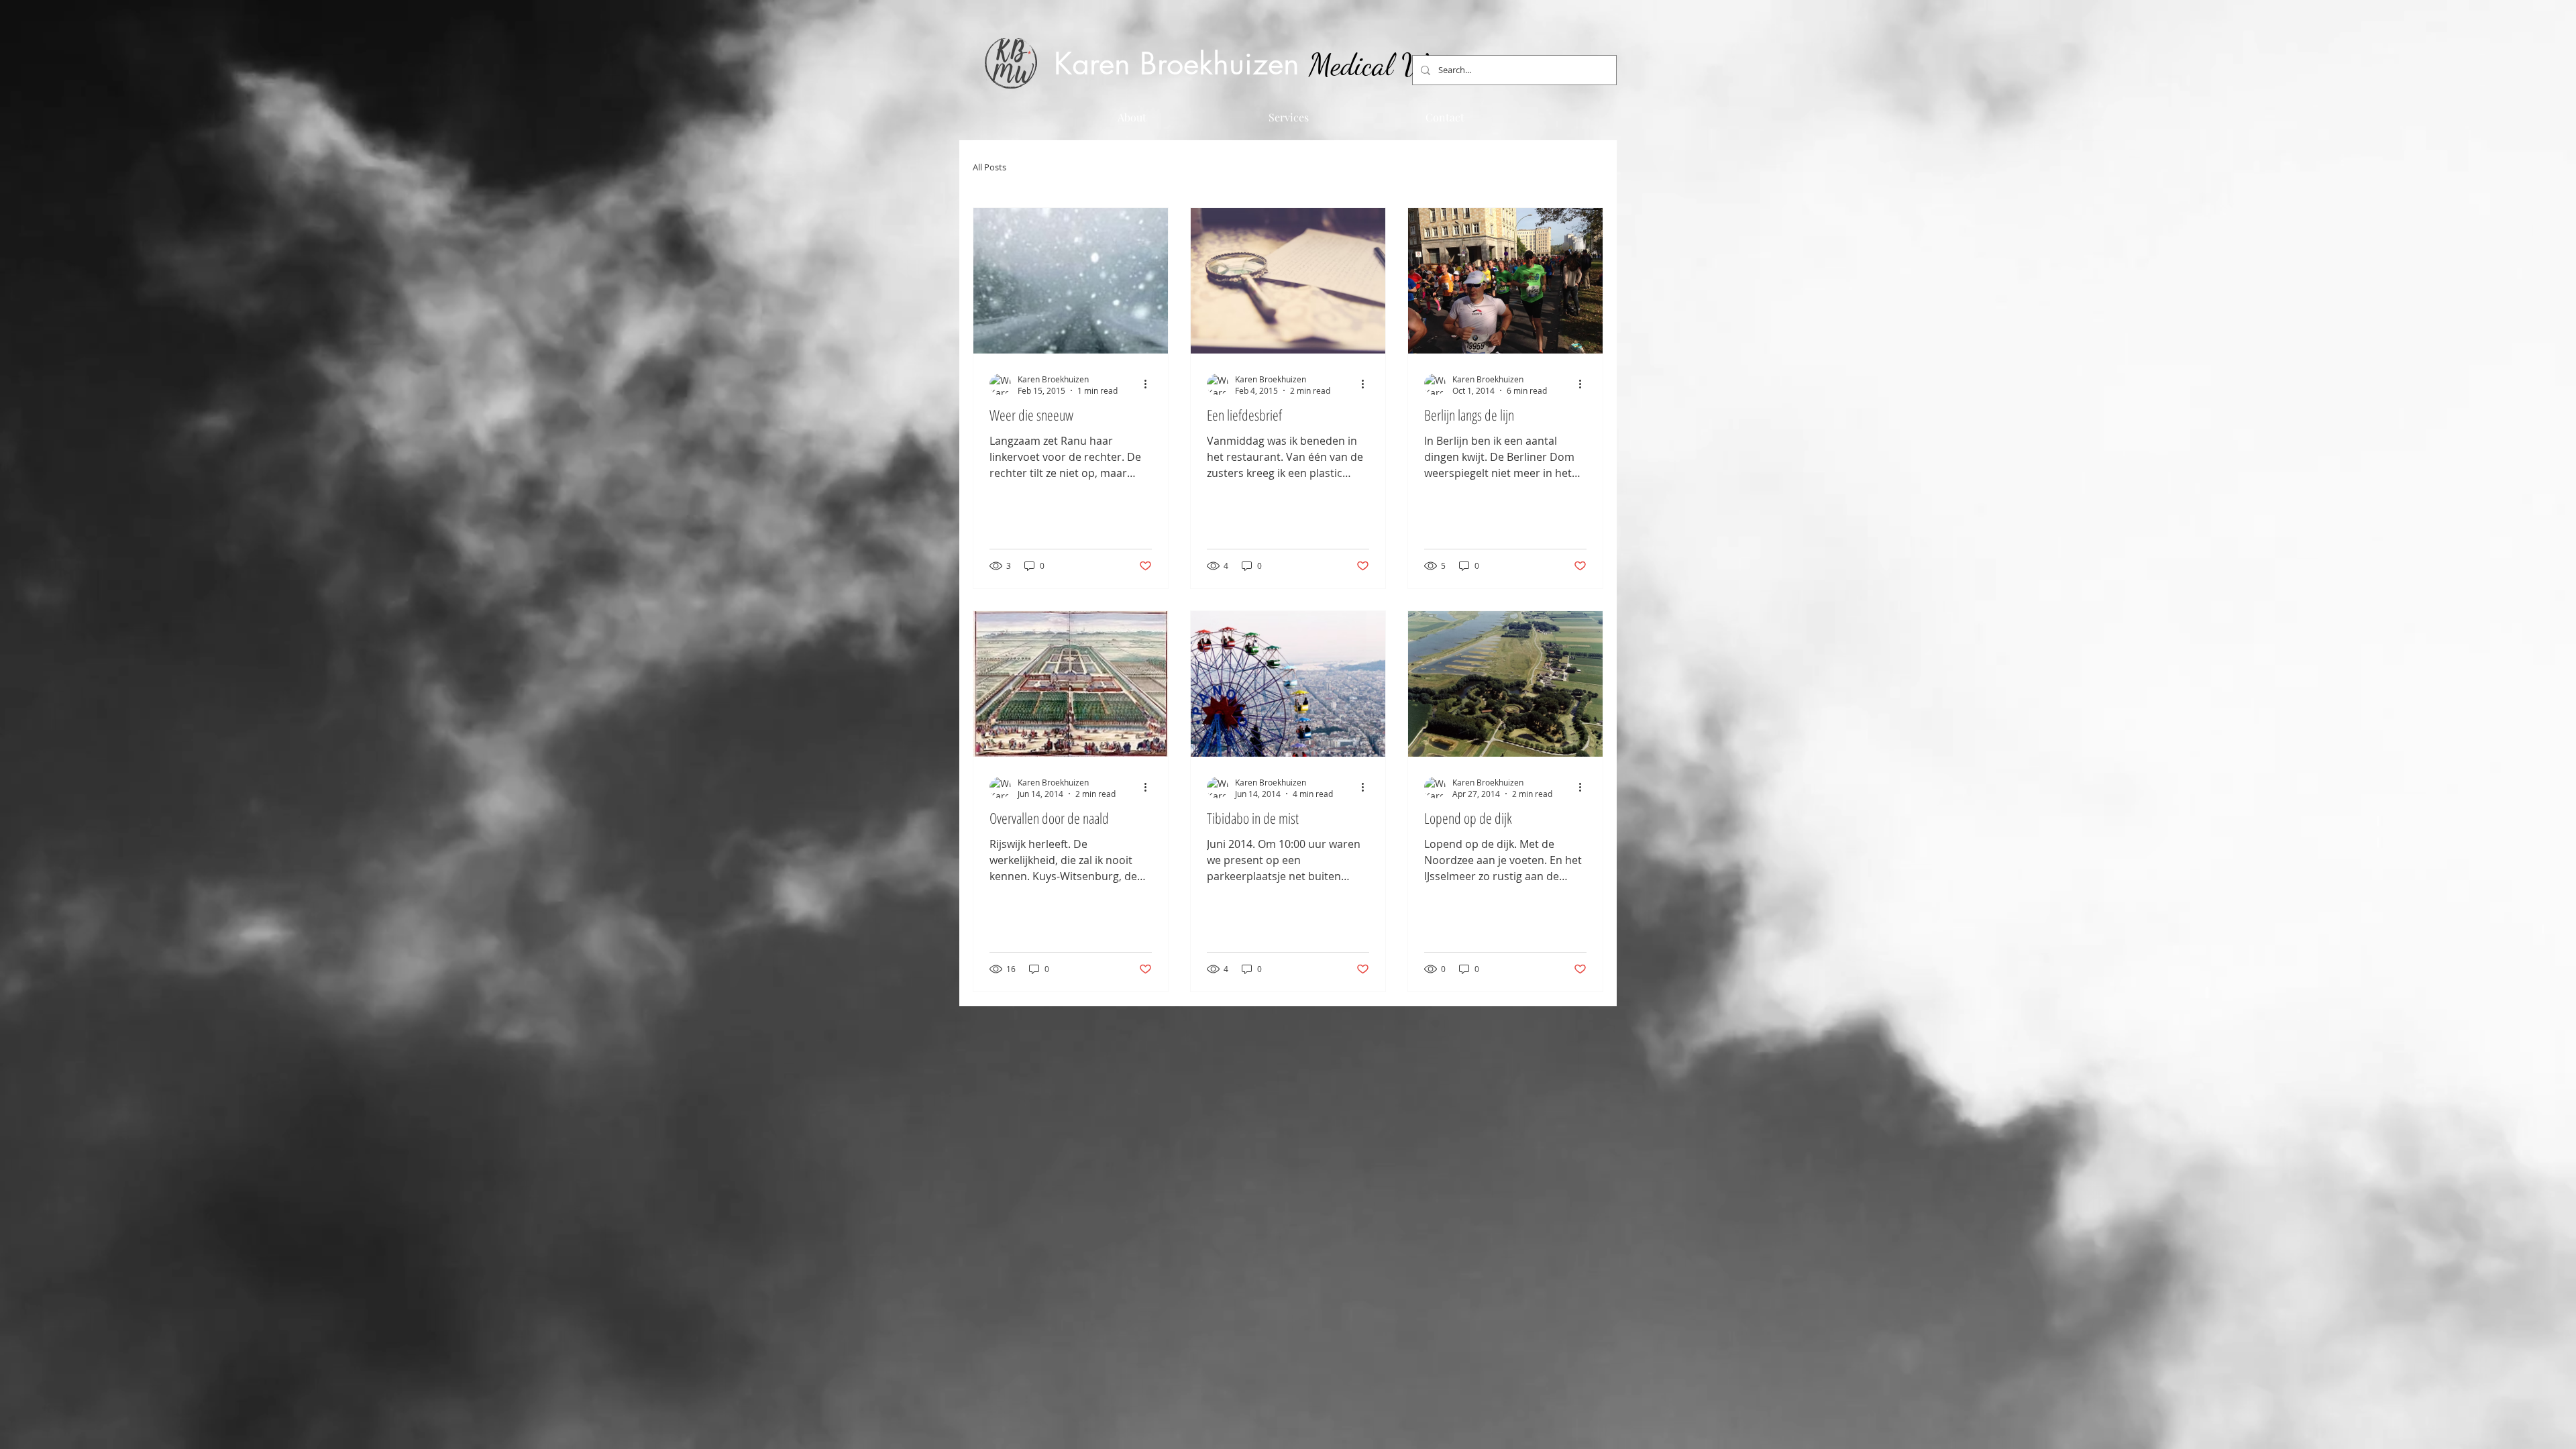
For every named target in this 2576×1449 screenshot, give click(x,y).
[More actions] (1150, 384)
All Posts (989, 167)
